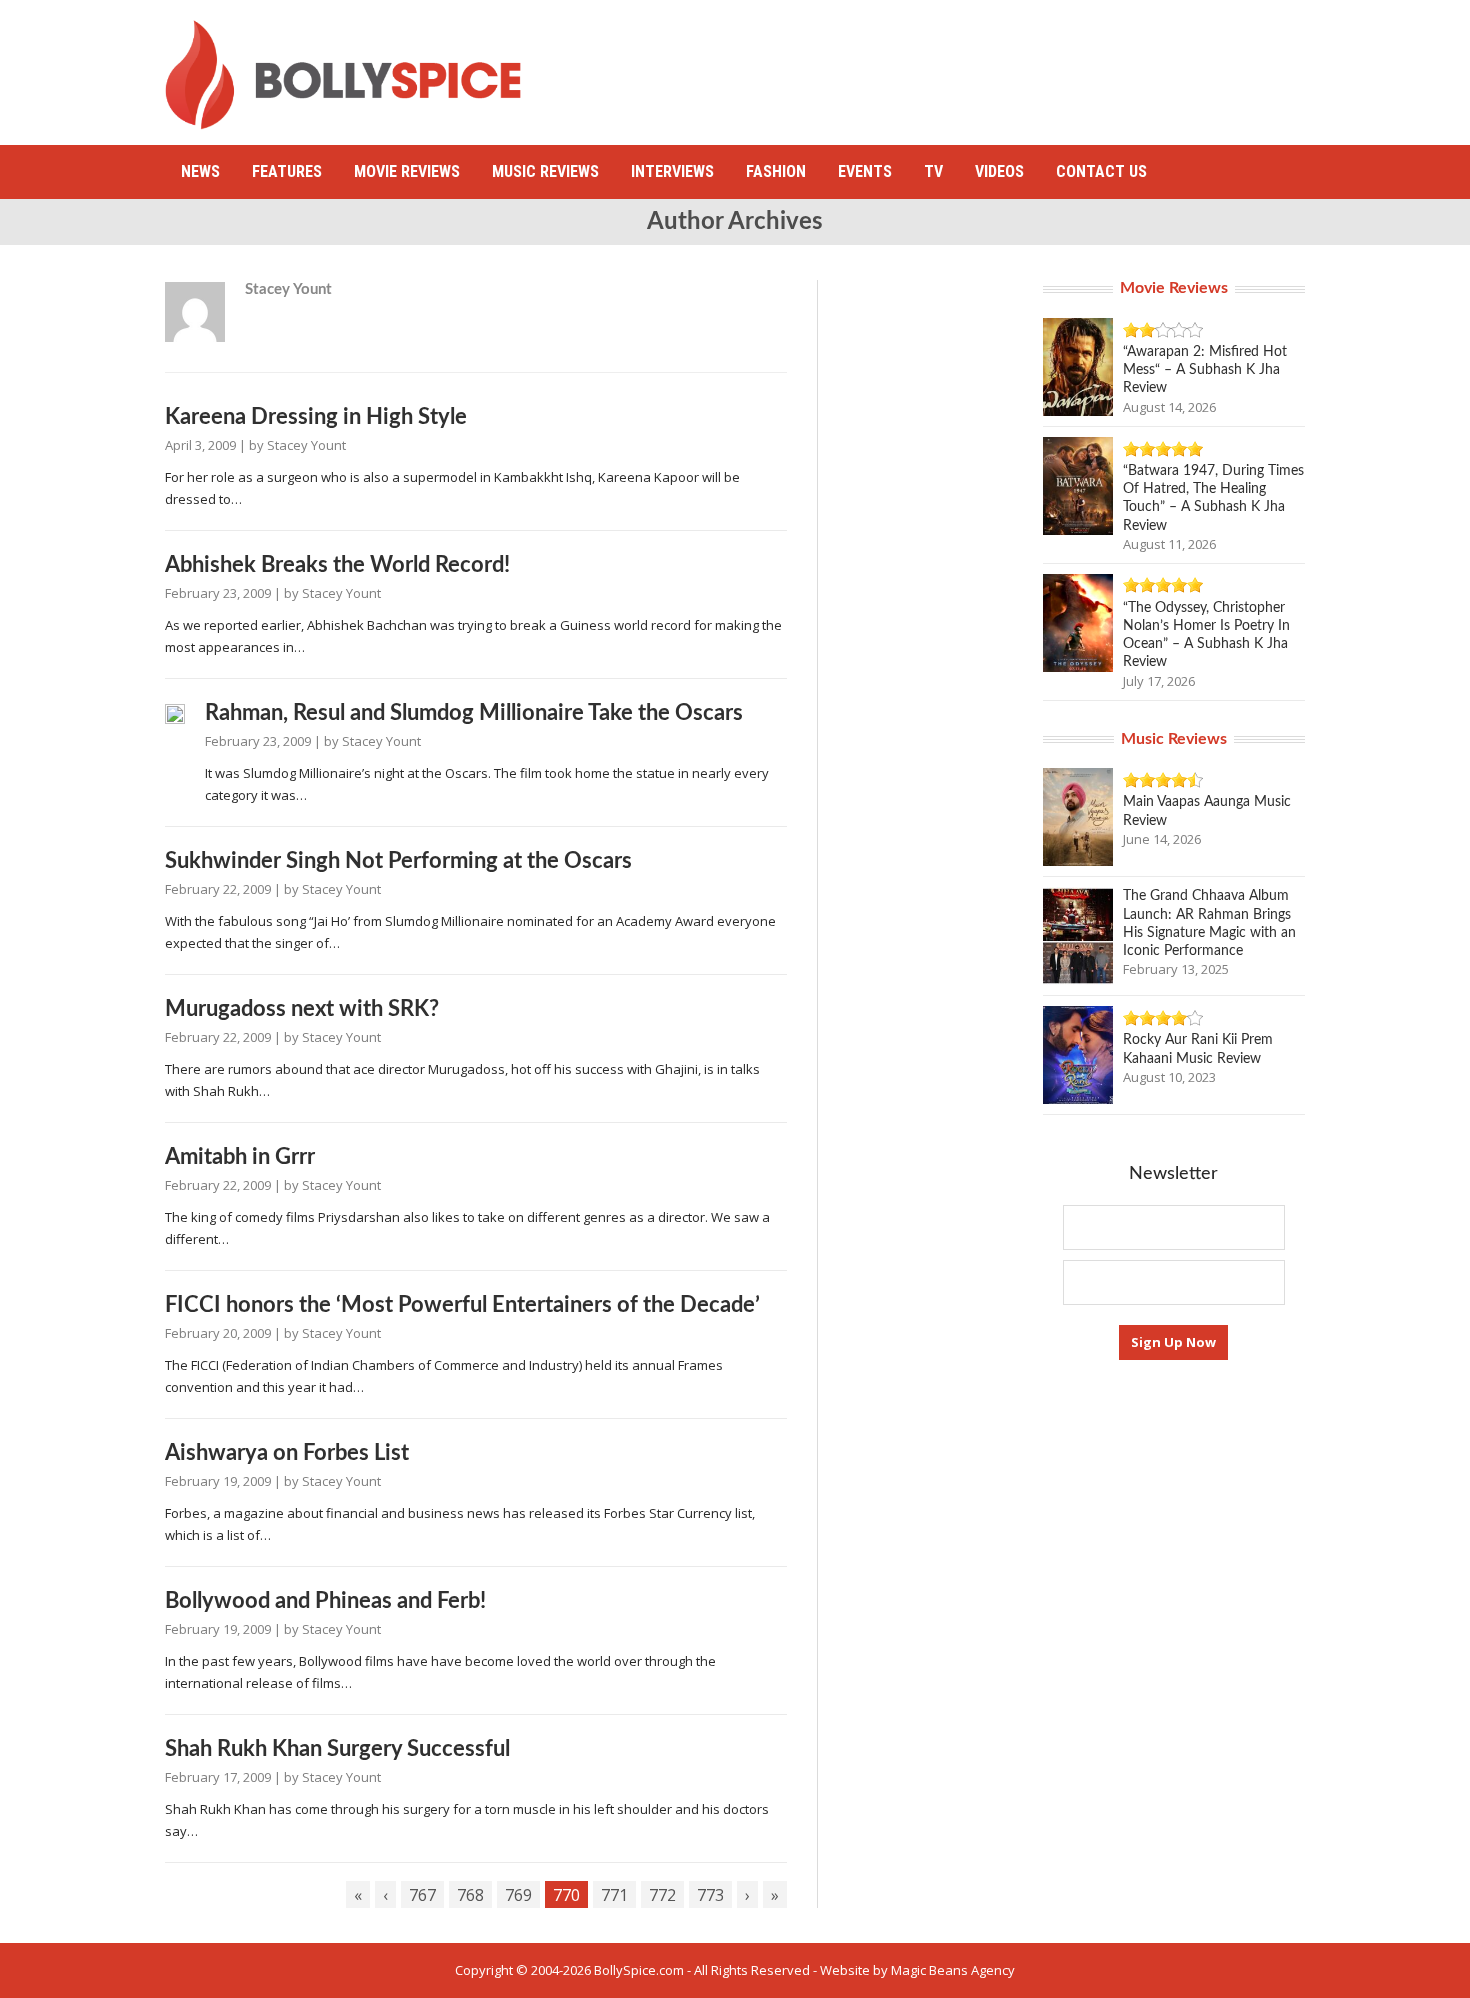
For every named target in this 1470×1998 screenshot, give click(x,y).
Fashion (776, 171)
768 (470, 1895)
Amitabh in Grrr (240, 1157)
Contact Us (1101, 171)
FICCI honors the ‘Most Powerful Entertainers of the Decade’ (462, 1305)
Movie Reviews (407, 171)
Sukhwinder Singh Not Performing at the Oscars (398, 861)
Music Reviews (545, 171)
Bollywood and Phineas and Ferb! (325, 1601)
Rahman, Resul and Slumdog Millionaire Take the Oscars (474, 713)
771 (614, 1895)
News (200, 171)
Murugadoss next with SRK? (302, 1009)
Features (287, 171)
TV (933, 171)
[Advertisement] (941, 65)
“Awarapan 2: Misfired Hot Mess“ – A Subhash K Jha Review (1205, 370)
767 (422, 1895)
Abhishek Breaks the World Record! (337, 565)
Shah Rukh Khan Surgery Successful (337, 1749)
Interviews (672, 171)
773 (710, 1895)
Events (865, 171)
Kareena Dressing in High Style (316, 417)
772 (662, 1895)
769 (518, 1895)
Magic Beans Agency (953, 1970)
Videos (999, 171)
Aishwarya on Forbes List (287, 1453)
